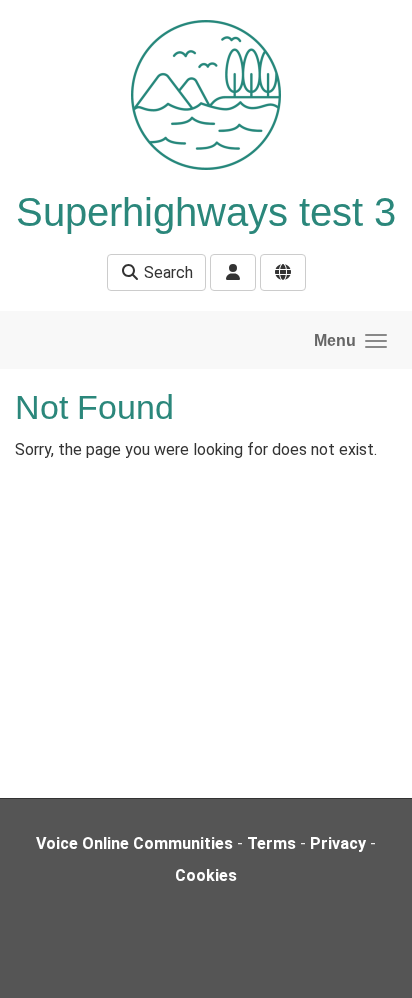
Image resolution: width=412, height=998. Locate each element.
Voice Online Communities (134, 843)
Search (166, 272)
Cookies (206, 875)
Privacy (338, 843)
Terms (271, 843)
